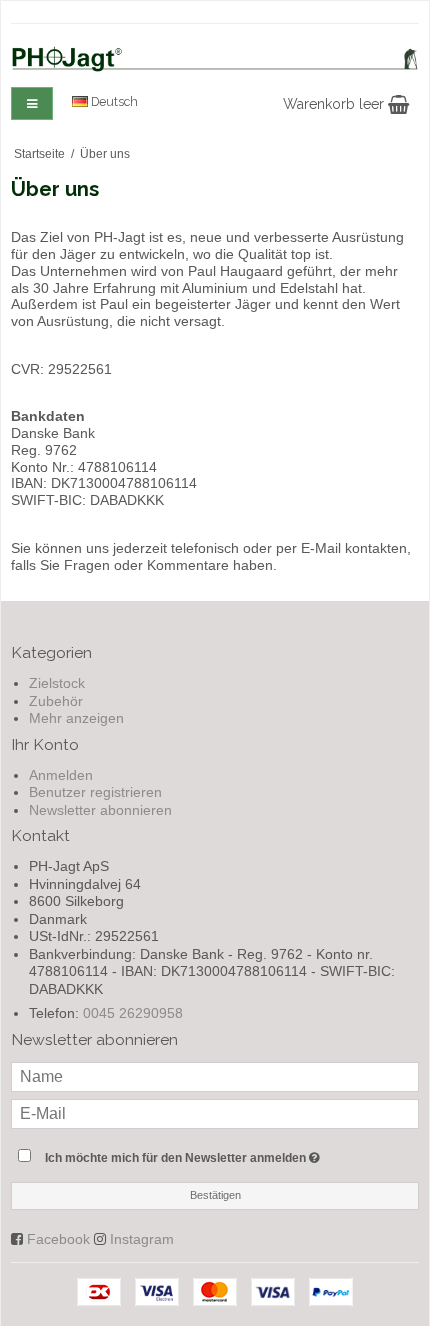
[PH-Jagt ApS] (215, 59)
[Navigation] (32, 103)
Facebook (58, 1239)
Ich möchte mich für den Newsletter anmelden (190, 1154)
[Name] (215, 1075)
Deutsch (113, 101)
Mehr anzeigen (76, 718)
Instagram (142, 1239)
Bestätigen (215, 1195)
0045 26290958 (133, 1013)
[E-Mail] (215, 1112)
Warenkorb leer (335, 104)
